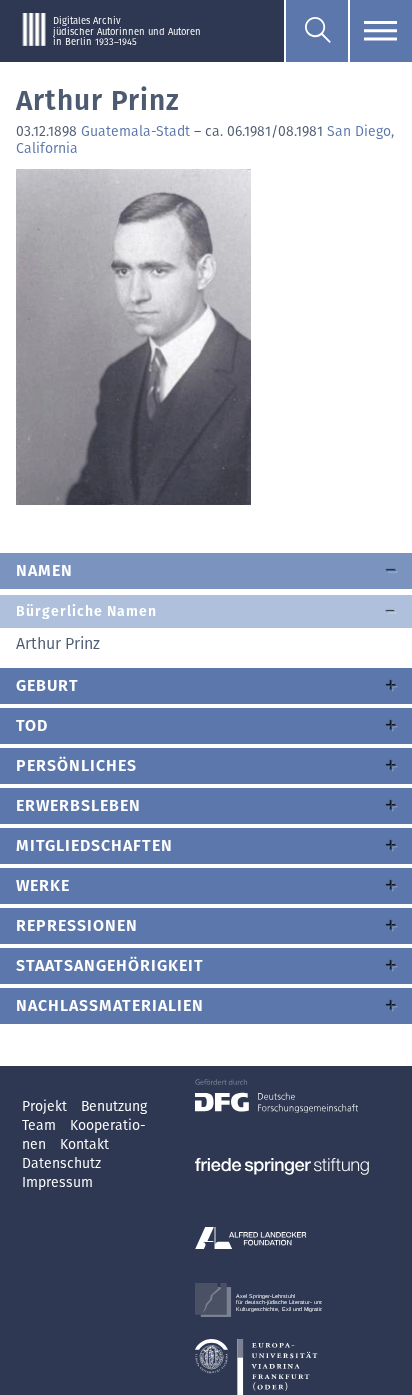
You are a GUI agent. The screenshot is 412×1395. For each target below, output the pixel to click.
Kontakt (84, 1144)
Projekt (46, 1106)
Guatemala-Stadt (135, 131)
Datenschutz (61, 1163)
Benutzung (114, 1106)
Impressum (57, 1182)
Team (41, 1125)
